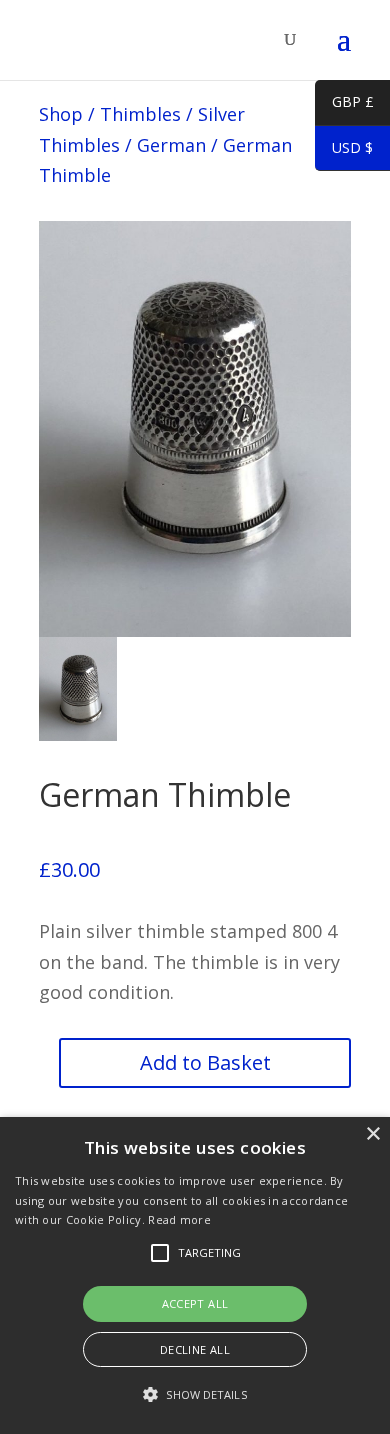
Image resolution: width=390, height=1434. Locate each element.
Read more (179, 1219)
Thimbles (140, 114)
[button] (194, 1395)
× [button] (372, 1134)
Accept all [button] (195, 1303)
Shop (61, 114)
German (171, 145)
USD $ (344, 151)
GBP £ (344, 105)
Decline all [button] (195, 1349)
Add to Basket (205, 1062)
